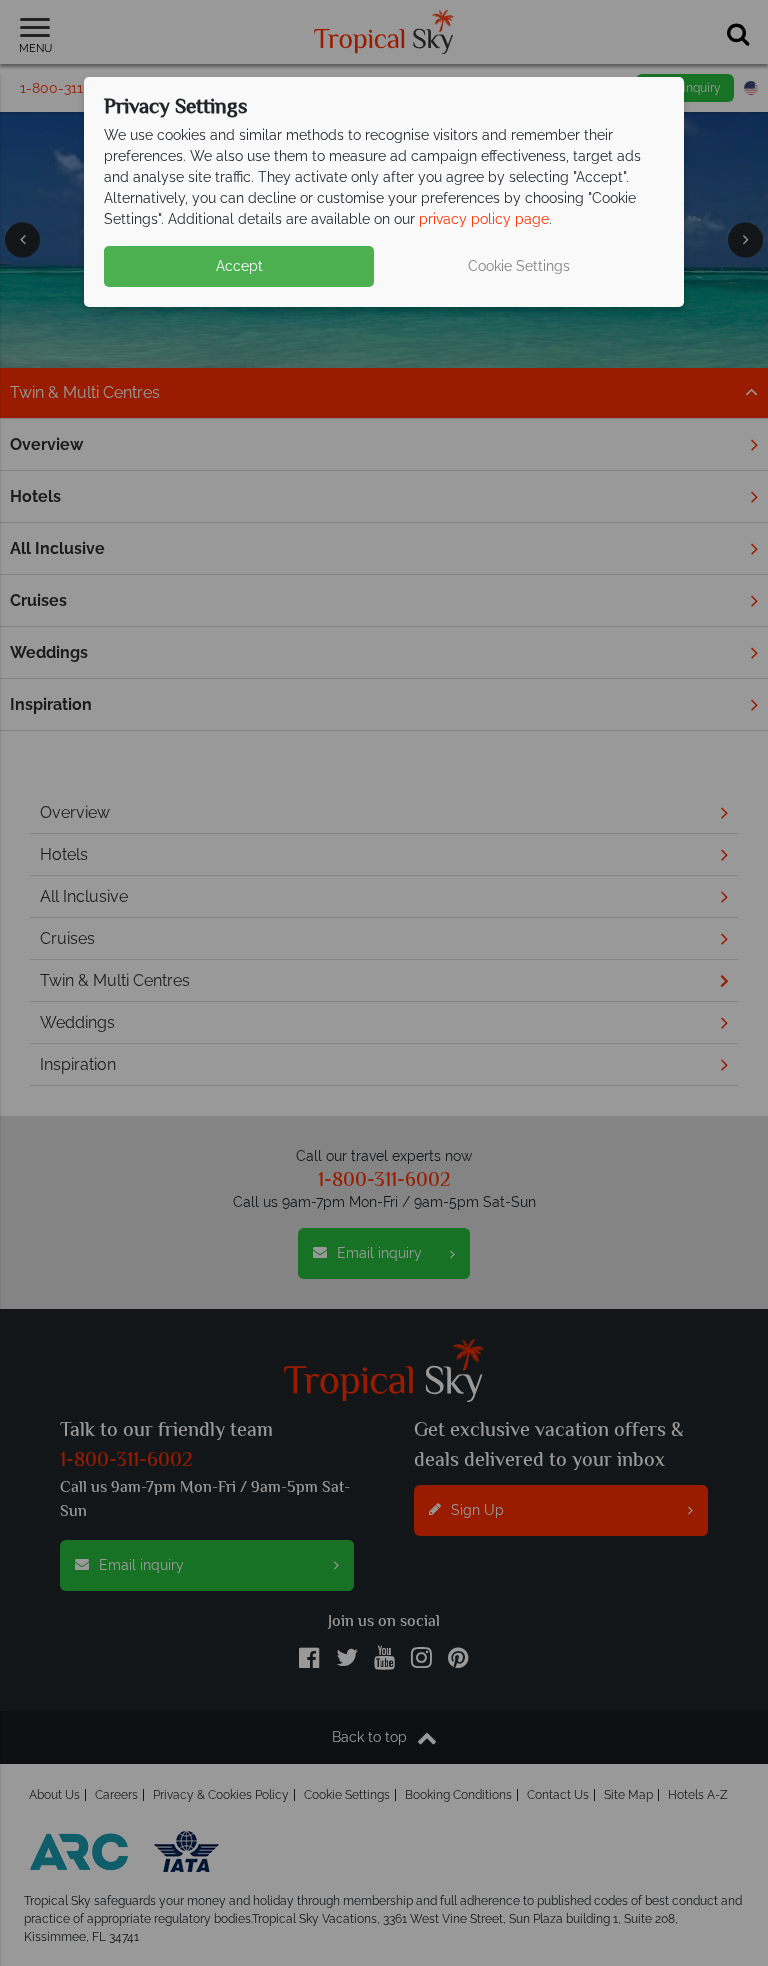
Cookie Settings (519, 266)
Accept (239, 266)
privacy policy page (484, 219)
